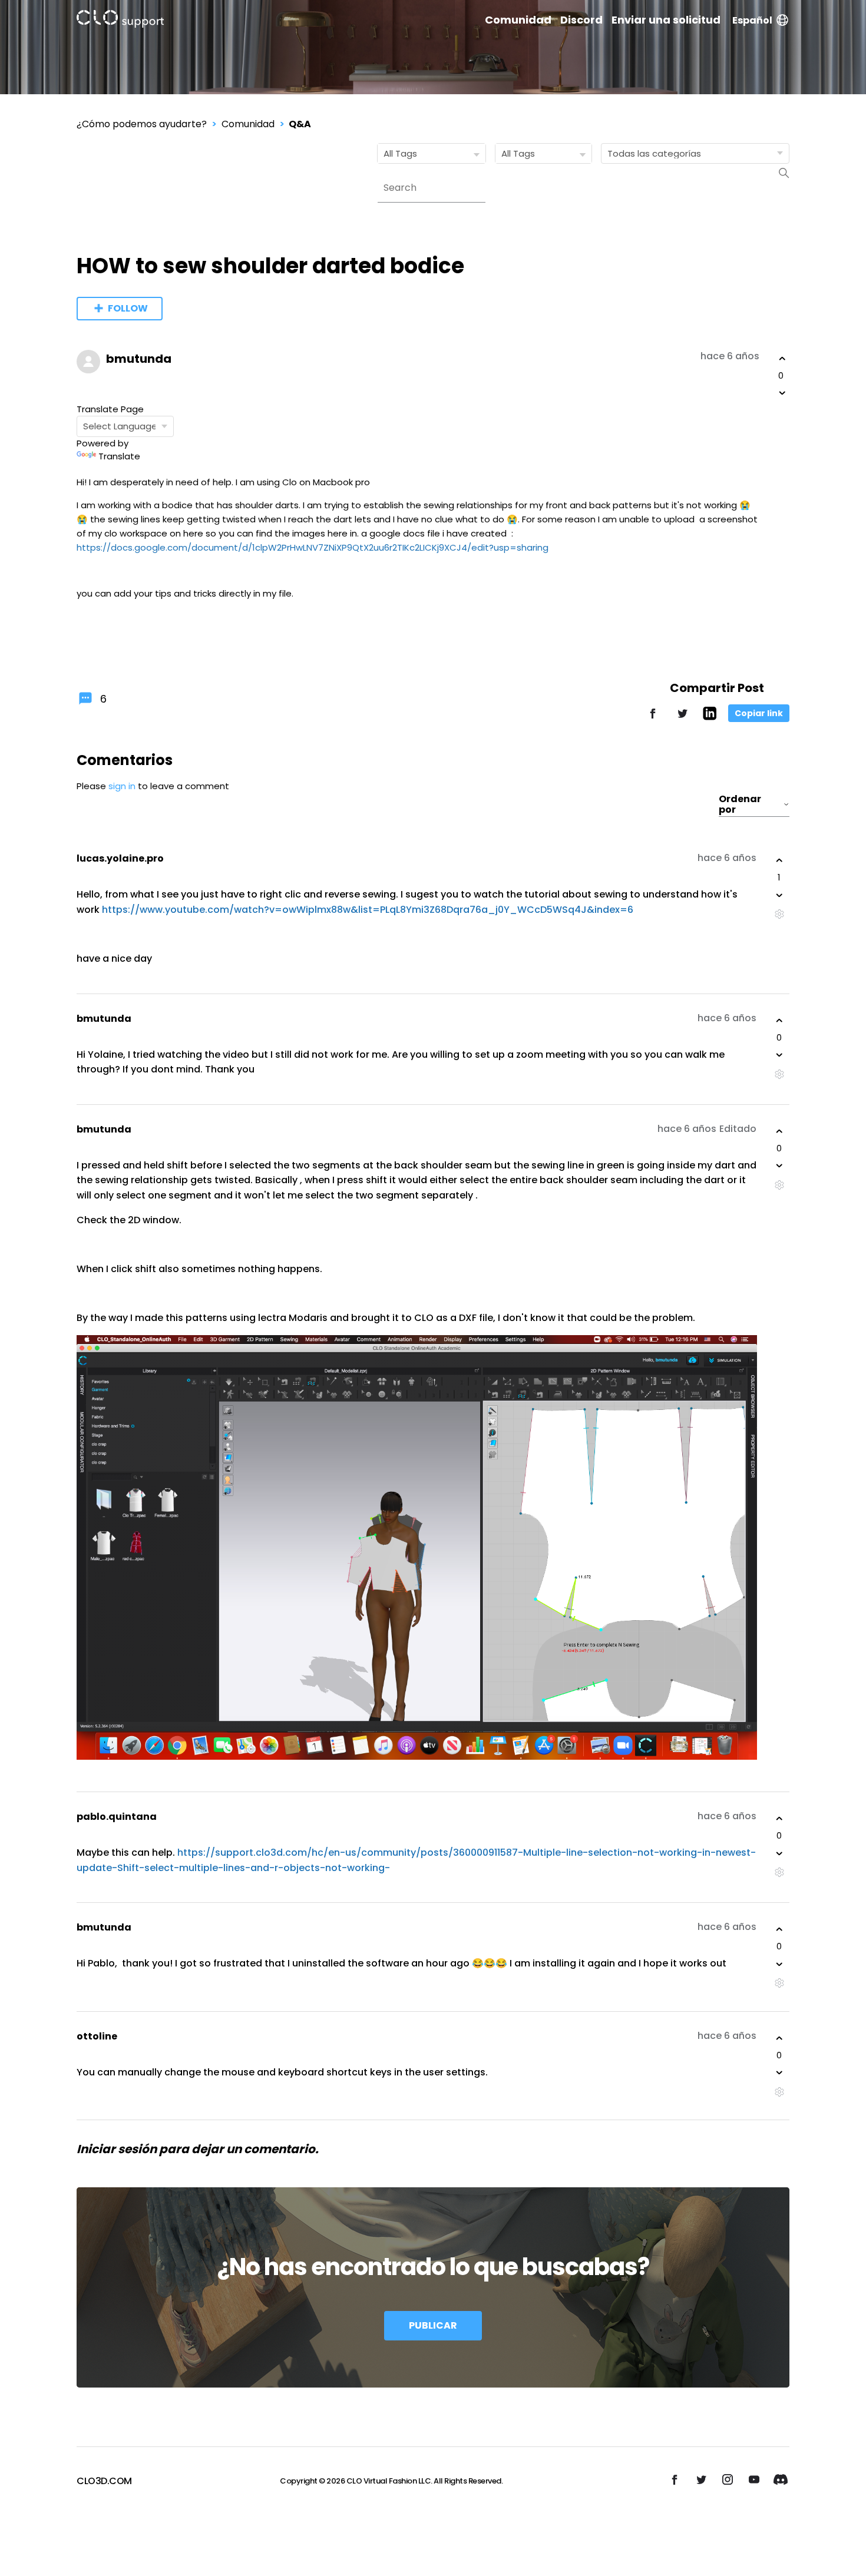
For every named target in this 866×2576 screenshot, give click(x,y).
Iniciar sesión (117, 2149)
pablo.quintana (117, 1817)
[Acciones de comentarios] (779, 914)
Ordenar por (740, 804)
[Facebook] (653, 719)
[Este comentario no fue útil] (779, 895)
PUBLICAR (433, 2325)
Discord (581, 20)
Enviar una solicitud (666, 20)
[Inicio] (120, 21)
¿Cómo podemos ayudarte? (142, 124)
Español (752, 20)
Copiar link (759, 713)
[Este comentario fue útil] (779, 860)
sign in (122, 786)
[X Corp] (682, 719)
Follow (128, 308)
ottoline (97, 2036)
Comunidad (518, 20)
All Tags (400, 153)
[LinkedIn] (710, 717)
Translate (119, 456)
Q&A (300, 124)
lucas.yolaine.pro (120, 858)
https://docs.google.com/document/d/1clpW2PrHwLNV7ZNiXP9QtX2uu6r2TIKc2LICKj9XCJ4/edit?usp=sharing (313, 547)
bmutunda (139, 359)
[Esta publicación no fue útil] (782, 393)
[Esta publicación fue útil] (782, 359)
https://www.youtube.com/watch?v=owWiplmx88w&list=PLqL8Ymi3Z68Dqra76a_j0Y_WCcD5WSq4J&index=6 (368, 910)
